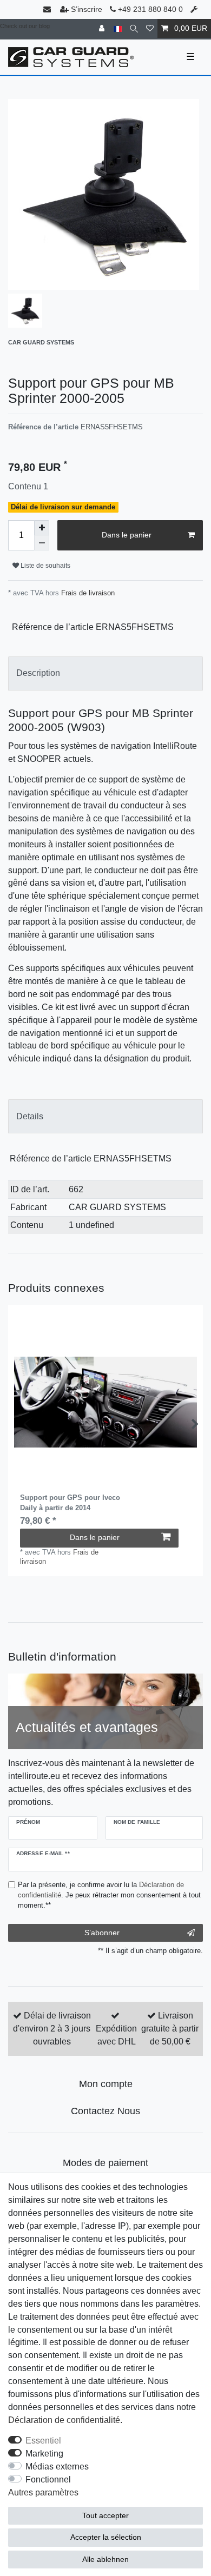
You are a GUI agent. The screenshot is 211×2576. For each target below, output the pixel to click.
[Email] (48, 9)
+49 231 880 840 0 (149, 9)
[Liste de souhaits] (150, 28)
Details (30, 1116)
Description (38, 673)
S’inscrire (87, 9)
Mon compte (106, 2084)
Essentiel (43, 2441)
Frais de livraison (87, 593)
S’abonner (102, 1933)
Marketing (44, 2454)
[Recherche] (134, 28)
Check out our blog (25, 26)
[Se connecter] (103, 28)
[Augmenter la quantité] (42, 528)
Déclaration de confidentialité (64, 2420)
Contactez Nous (105, 2111)
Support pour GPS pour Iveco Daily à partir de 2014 (70, 1502)
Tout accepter (105, 2515)
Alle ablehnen (105, 2559)
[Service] (195, 9)
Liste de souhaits (45, 566)
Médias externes (57, 2467)
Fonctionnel (48, 2479)
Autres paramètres (43, 2492)
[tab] (105, 673)
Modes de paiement (105, 2163)
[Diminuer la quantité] (42, 543)
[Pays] (118, 28)
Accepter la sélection (106, 2537)
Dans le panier (127, 535)
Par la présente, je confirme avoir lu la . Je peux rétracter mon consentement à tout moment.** (109, 1895)
